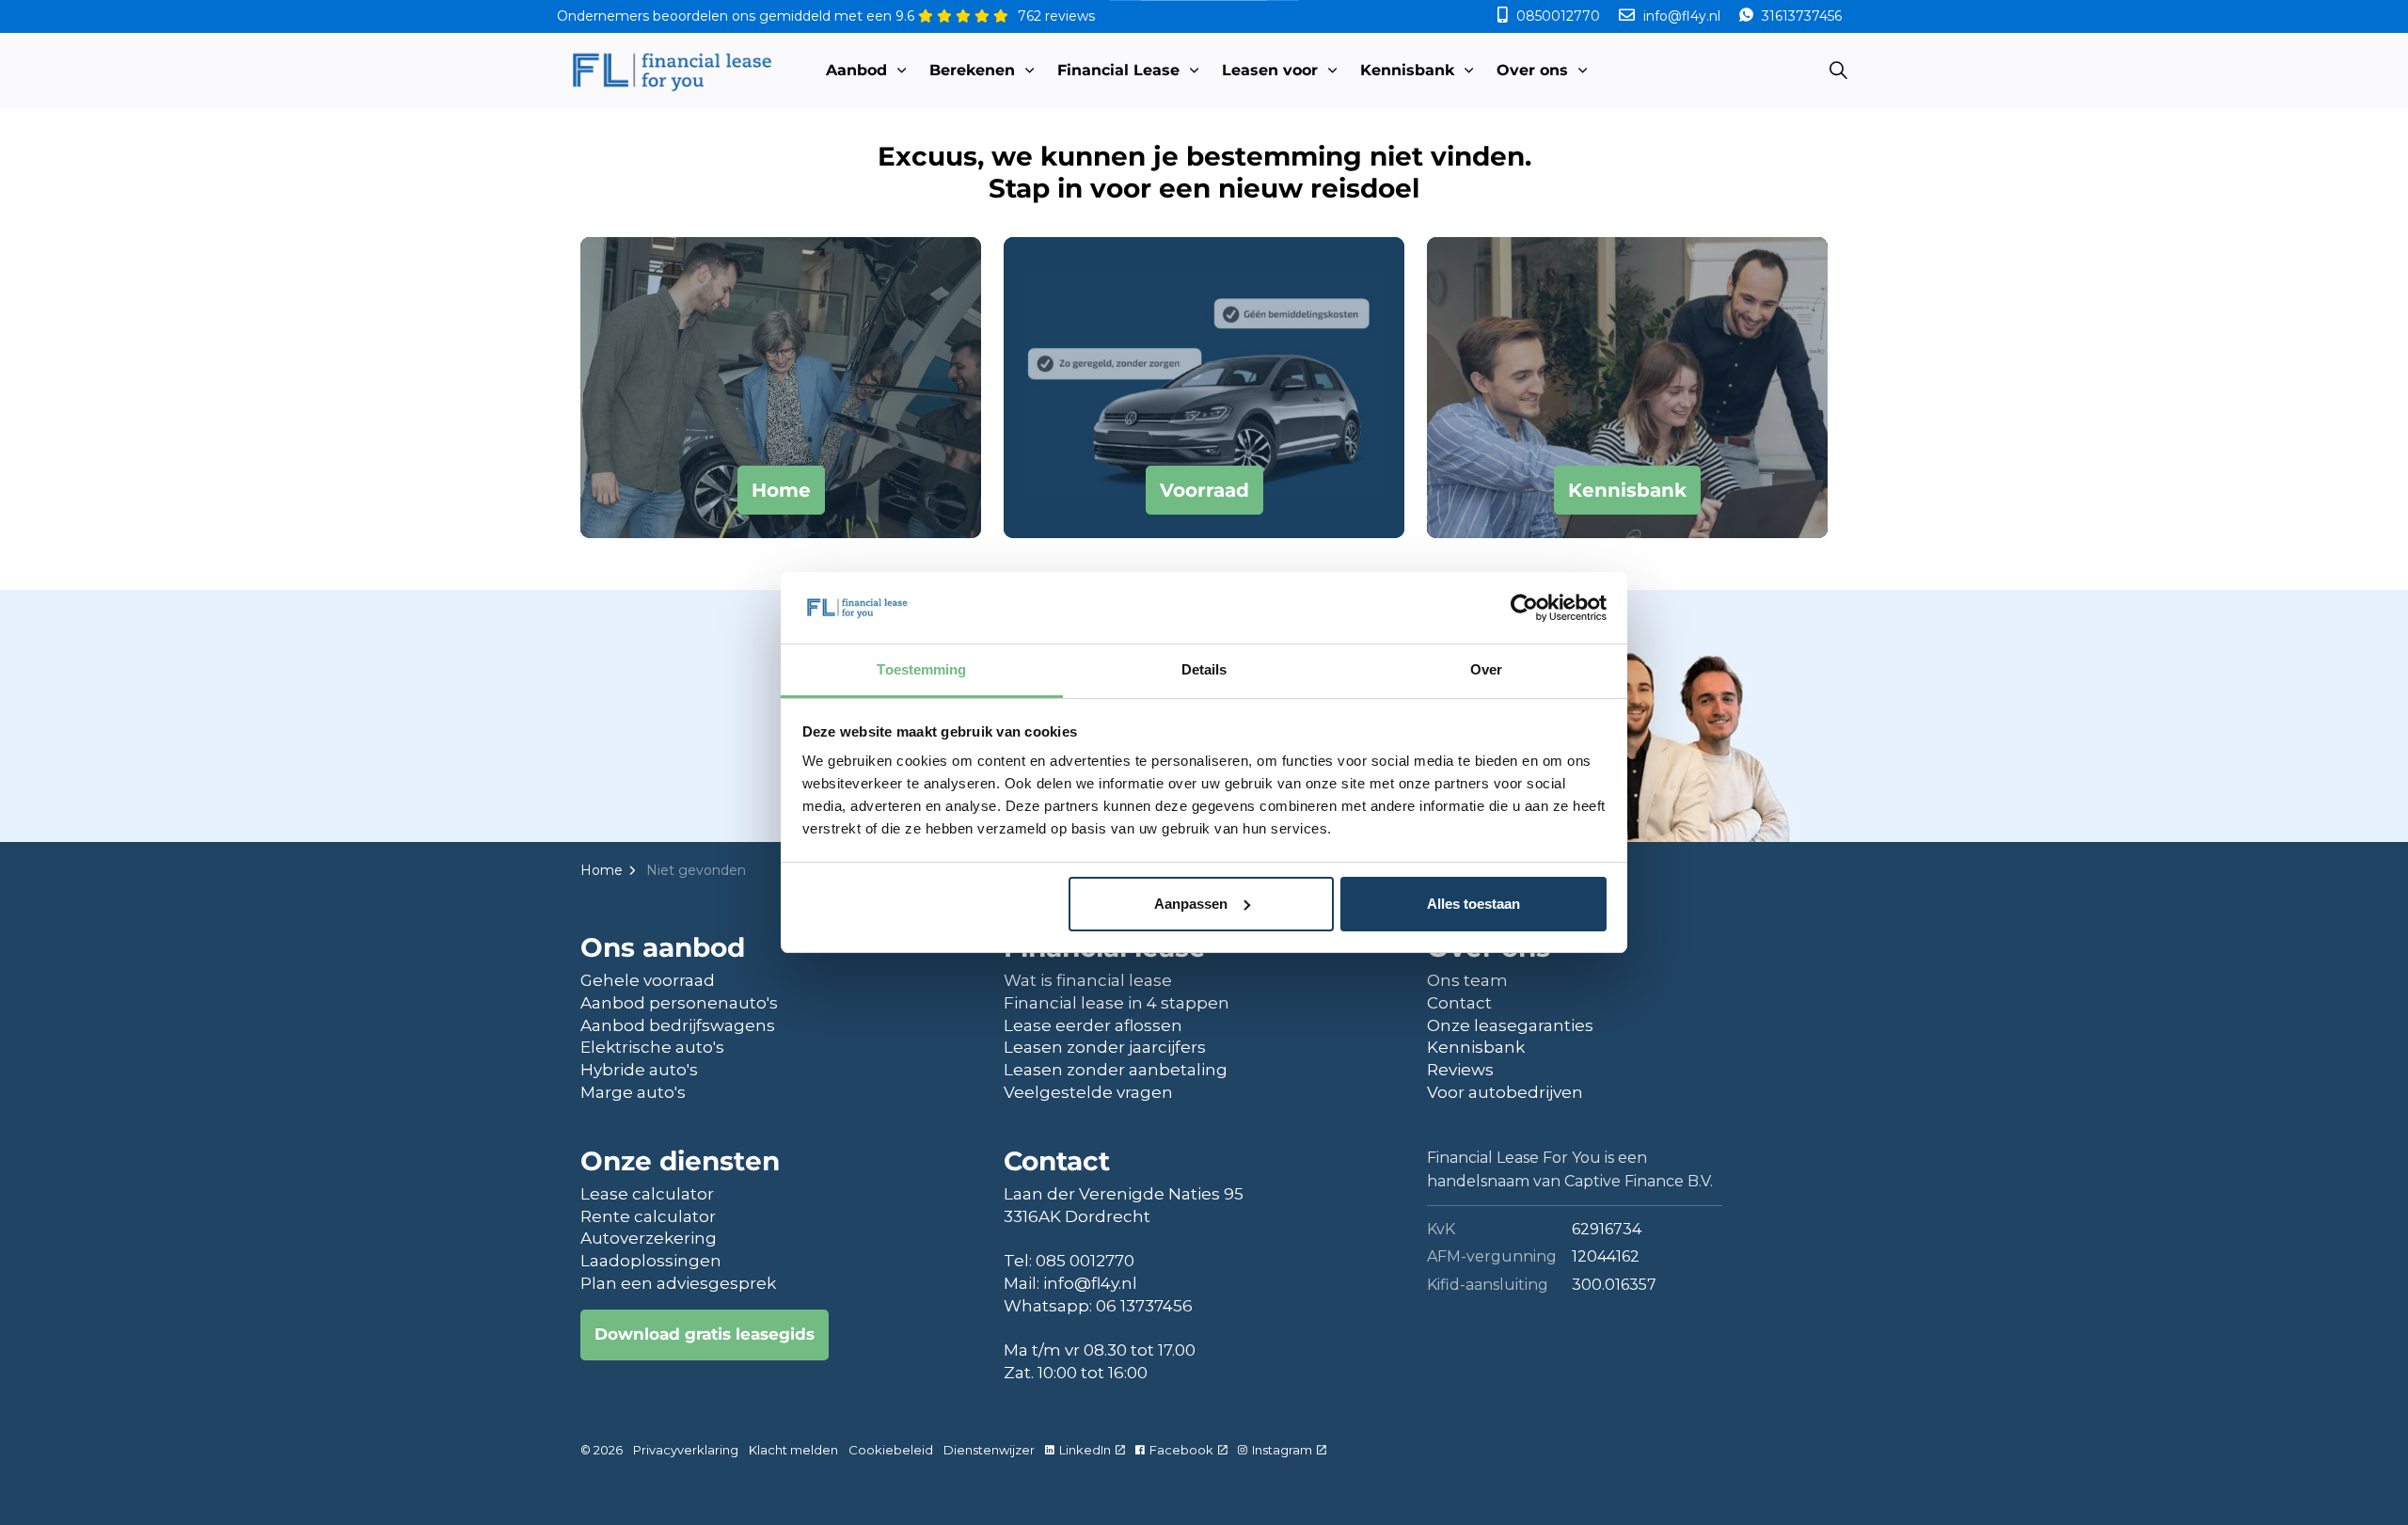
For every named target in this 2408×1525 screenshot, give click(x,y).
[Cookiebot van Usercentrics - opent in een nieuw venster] (1524, 608)
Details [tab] (1204, 669)
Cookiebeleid (891, 1450)
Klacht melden (793, 1450)
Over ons (1532, 70)
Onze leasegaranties (1510, 1025)
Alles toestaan (1473, 904)
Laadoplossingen (651, 1261)
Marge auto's (633, 1092)
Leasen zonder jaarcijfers (1105, 1047)
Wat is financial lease (1088, 980)
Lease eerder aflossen (1093, 1025)
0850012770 (1558, 16)
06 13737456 (1144, 1306)
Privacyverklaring (686, 1450)
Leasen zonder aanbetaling (1116, 1070)
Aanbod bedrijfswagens (678, 1025)
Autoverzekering (649, 1238)
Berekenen (972, 70)
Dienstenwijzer (989, 1450)
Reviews (1460, 1070)
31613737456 (1800, 16)
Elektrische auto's (652, 1047)
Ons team (1467, 980)
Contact (1459, 1003)
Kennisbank (1407, 70)
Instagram (1282, 1450)
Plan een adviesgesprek (678, 1283)
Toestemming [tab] (921, 669)
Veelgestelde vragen (1088, 1092)
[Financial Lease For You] (671, 71)
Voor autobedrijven (1505, 1092)
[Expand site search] (1838, 71)
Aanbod (856, 70)
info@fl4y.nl (1682, 16)
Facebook (1181, 1450)
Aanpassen (1191, 904)
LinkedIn (1085, 1450)
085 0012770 (1085, 1261)
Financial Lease (1118, 70)
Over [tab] (1486, 669)
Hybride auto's (639, 1070)
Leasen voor (1270, 70)
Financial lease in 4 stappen (1117, 1003)
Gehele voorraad (648, 980)
